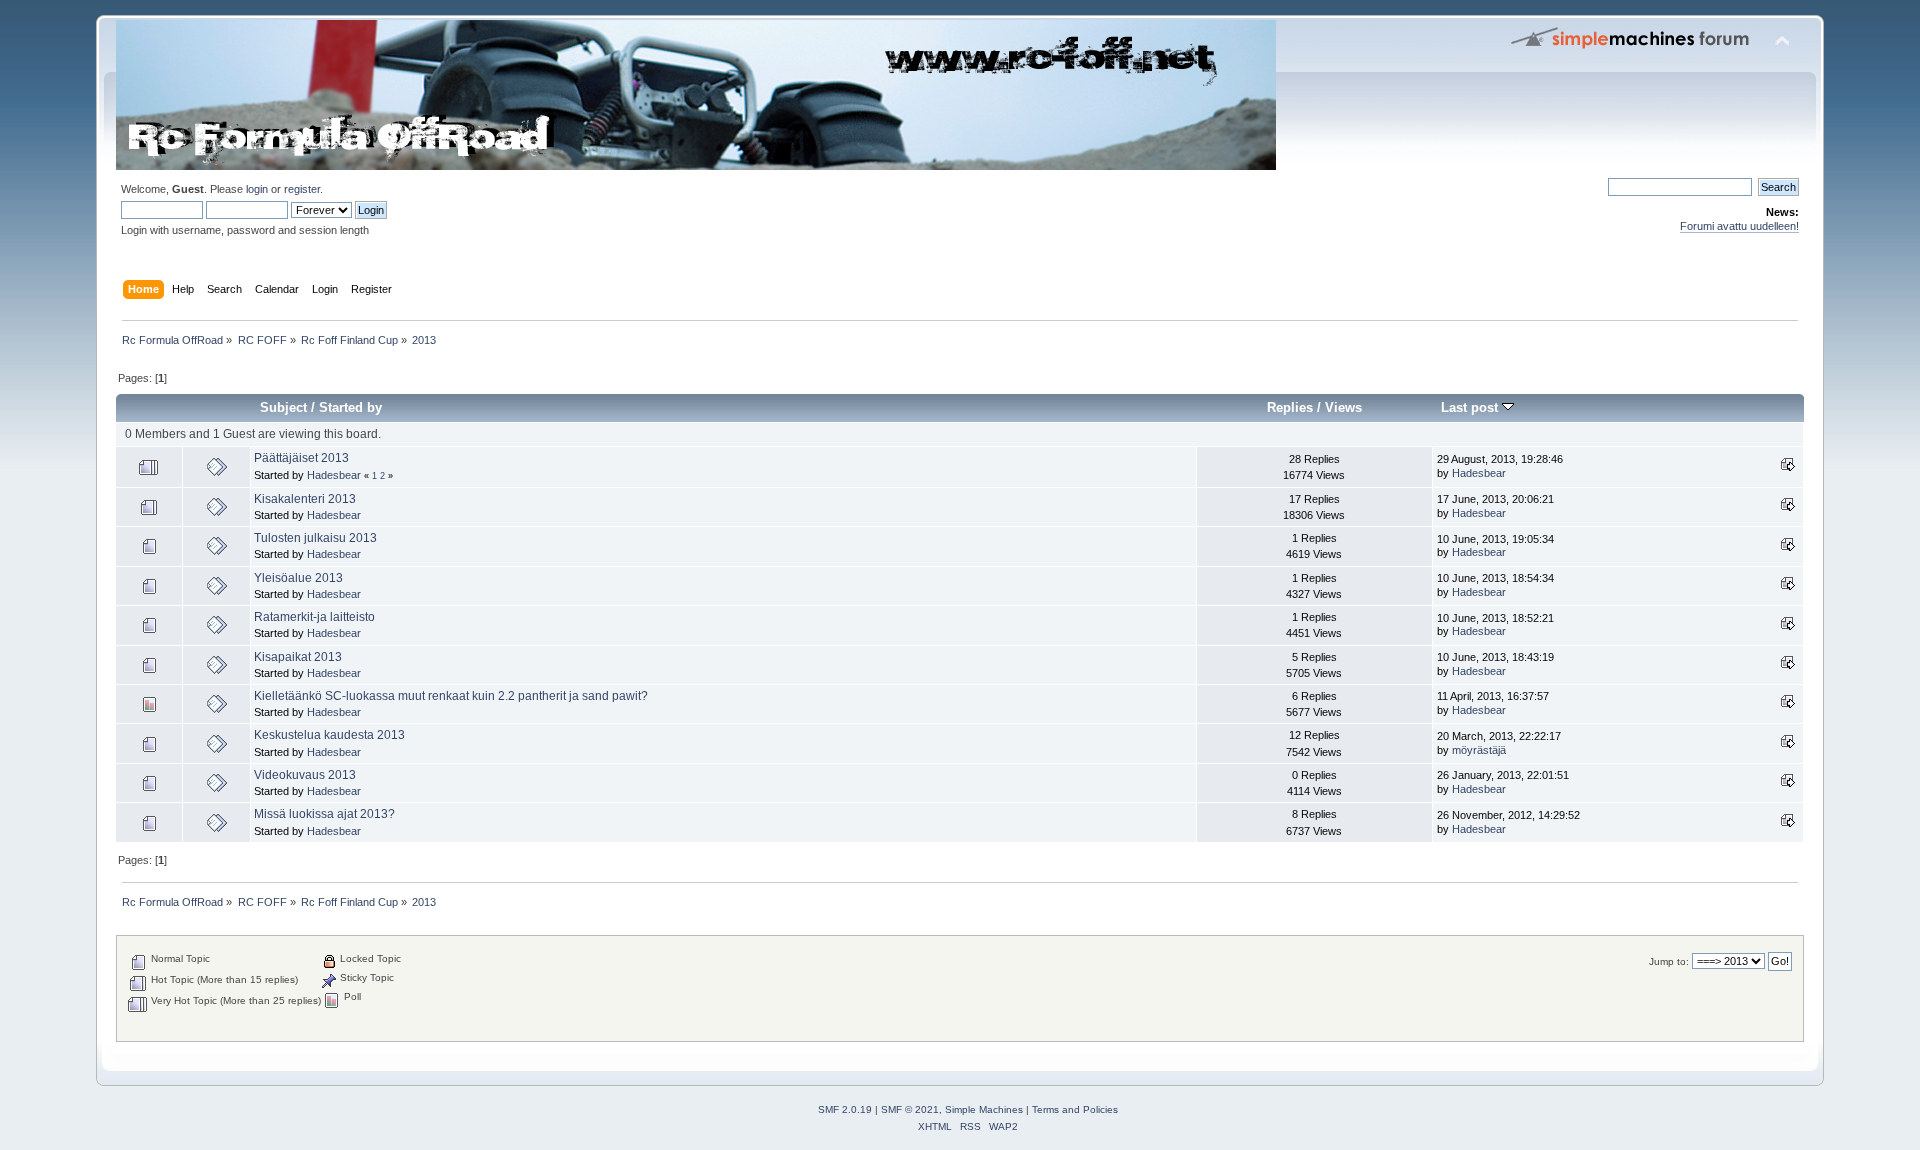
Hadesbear (334, 475)
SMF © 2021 (910, 1109)
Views (1343, 407)
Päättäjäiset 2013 (301, 458)
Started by (350, 407)
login (257, 189)
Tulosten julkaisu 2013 (315, 538)
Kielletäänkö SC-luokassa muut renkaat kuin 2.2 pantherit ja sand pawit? (451, 696)
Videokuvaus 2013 (305, 775)
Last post (1471, 407)
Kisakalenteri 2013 (305, 499)
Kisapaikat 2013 (298, 657)
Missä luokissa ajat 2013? (324, 814)
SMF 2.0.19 (845, 1109)
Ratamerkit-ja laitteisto (314, 617)
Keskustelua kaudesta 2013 (329, 735)
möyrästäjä (1479, 750)
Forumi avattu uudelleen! (1739, 226)
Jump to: (1669, 961)
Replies (1290, 407)
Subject (283, 407)
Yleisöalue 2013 (298, 578)
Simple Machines (984, 1109)
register (302, 189)
